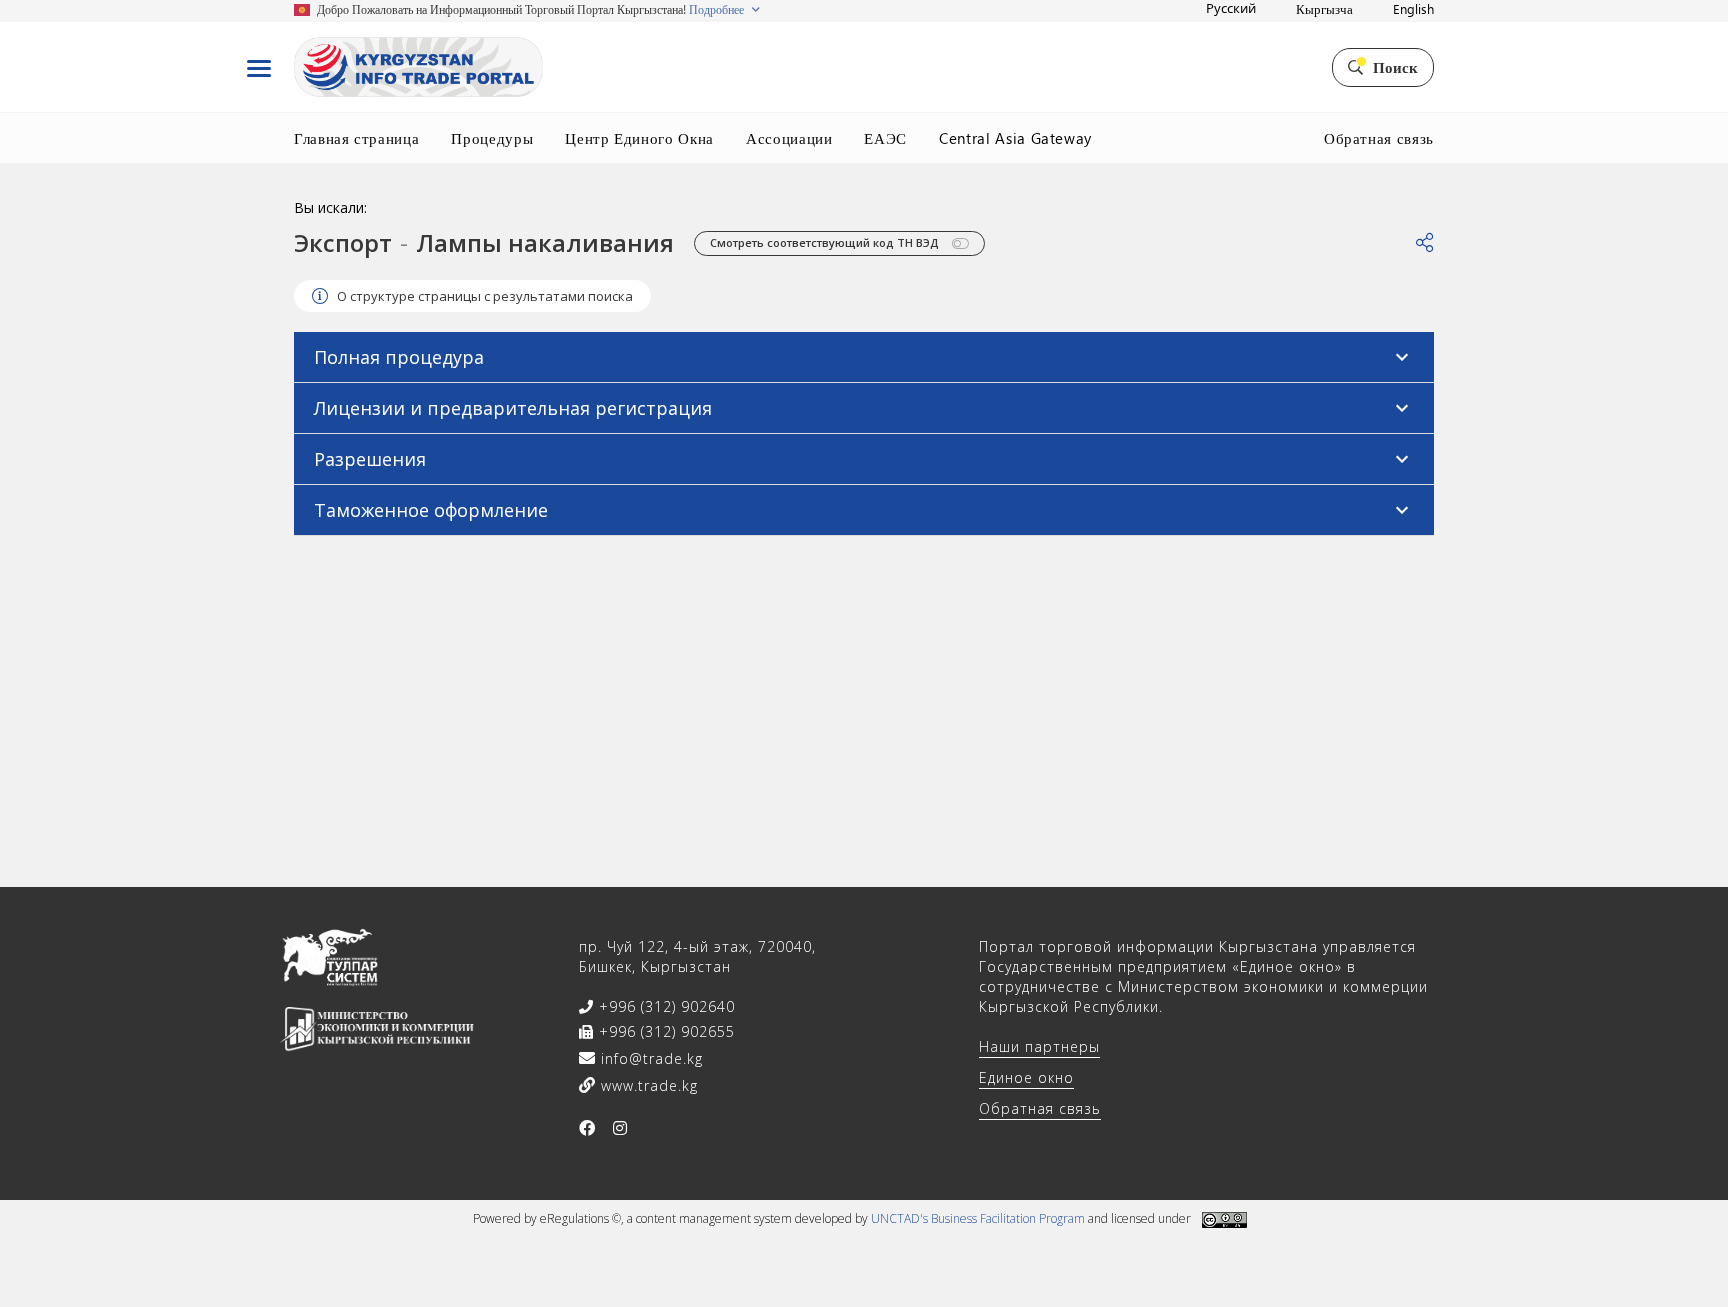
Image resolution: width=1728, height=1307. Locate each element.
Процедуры (492, 138)
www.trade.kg (647, 1085)
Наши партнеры (1039, 1046)
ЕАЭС (885, 138)
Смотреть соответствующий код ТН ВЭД (826, 242)
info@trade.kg (649, 1058)
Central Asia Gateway (1015, 138)
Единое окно (1026, 1077)
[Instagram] (620, 1128)
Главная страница (356, 138)
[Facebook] (587, 1128)
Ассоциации (789, 138)
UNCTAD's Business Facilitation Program (978, 1218)
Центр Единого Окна (639, 138)
